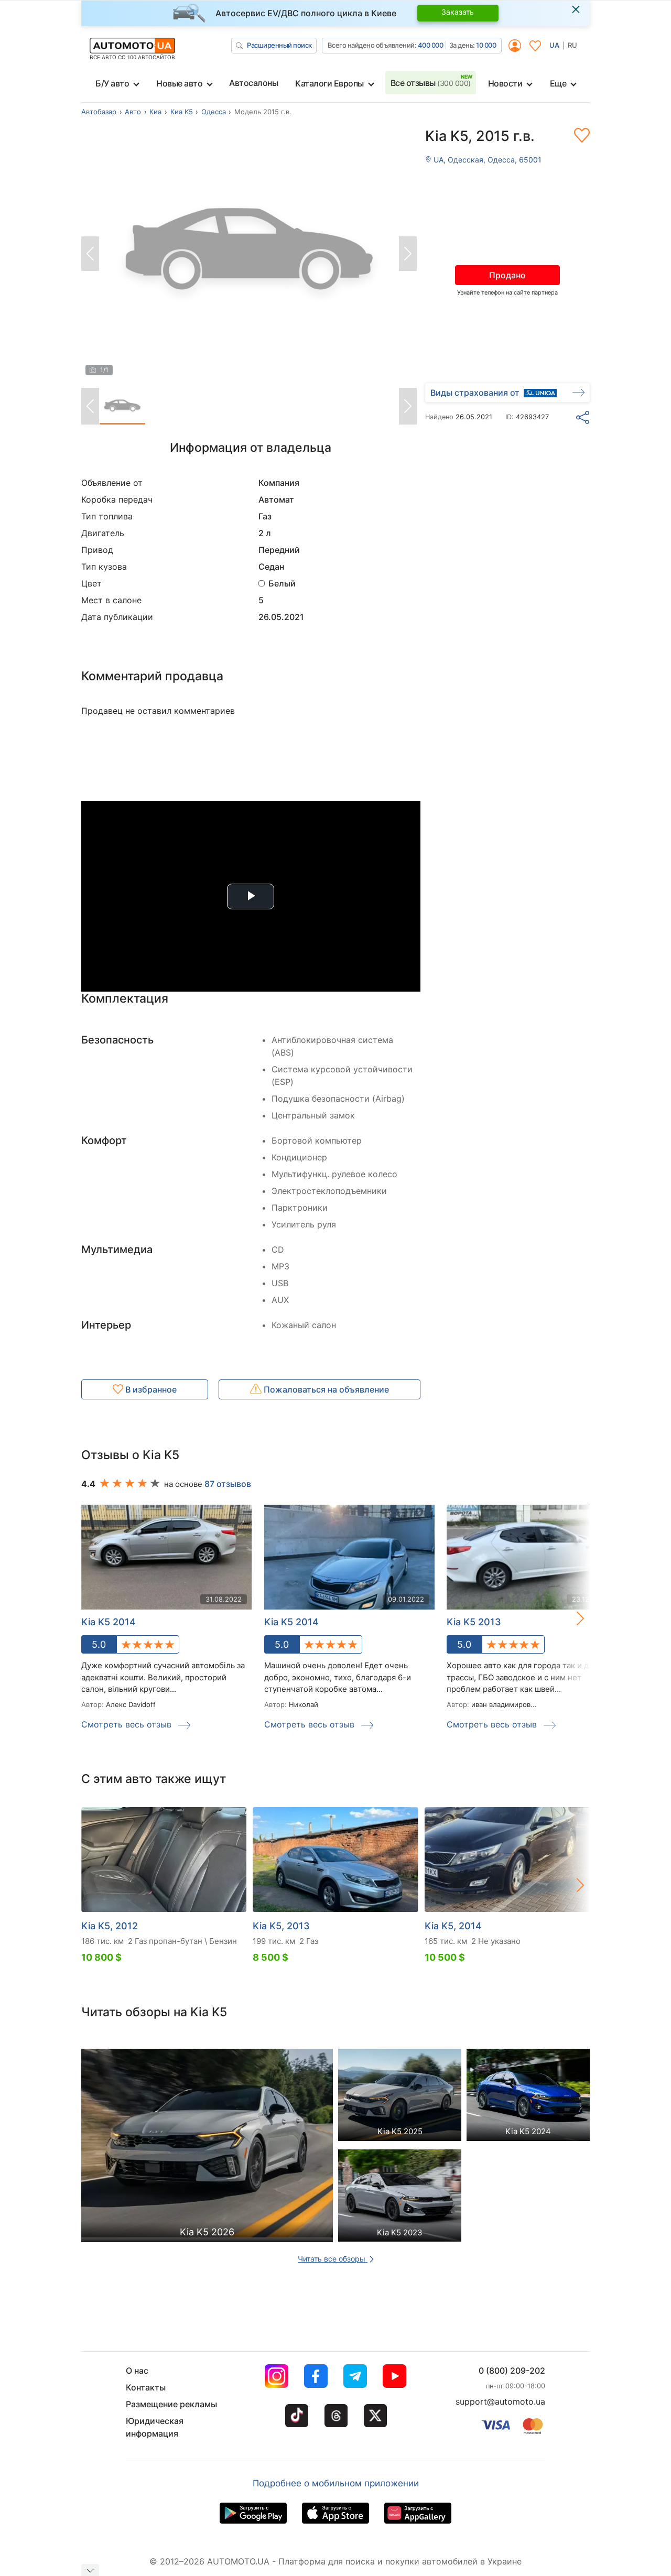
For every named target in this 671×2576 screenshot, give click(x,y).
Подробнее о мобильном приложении (336, 2483)
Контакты (146, 2387)
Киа (155, 112)
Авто (133, 112)
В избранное (150, 1389)
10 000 (486, 45)
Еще (558, 83)
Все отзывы (431, 83)
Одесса (214, 112)
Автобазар (99, 112)
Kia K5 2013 (474, 1622)
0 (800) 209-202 (512, 2371)
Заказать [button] (458, 12)
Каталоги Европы (329, 83)
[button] (569, 1618)
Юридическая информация (155, 2427)
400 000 (431, 45)
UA (554, 45)
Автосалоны (253, 83)
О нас (137, 2371)
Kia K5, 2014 (453, 1926)
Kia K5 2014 (291, 1622)
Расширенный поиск (279, 45)
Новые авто (179, 83)
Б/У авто (112, 83)
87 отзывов (228, 1484)
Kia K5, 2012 (110, 1926)
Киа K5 (182, 112)
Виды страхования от (475, 393)
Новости (505, 83)
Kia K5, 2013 (281, 1926)
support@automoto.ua (500, 2401)
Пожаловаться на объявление (325, 1389)
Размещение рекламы (171, 2404)
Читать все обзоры (333, 2259)
